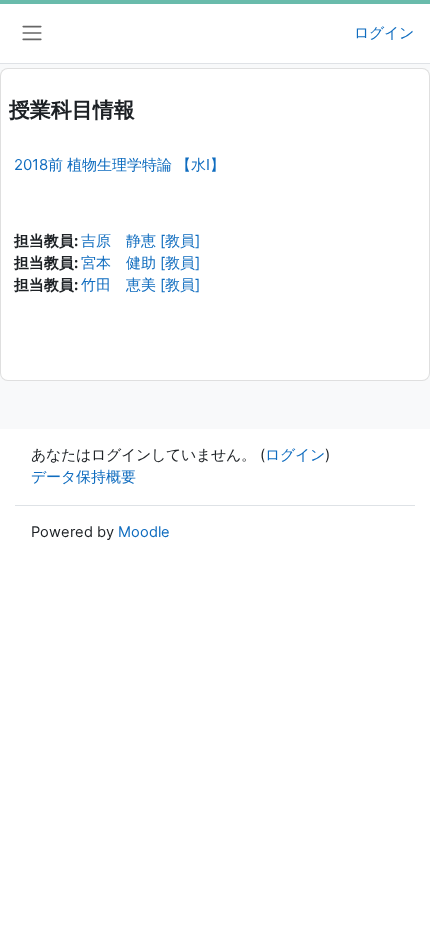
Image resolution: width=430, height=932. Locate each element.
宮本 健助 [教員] (140, 263)
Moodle (144, 532)
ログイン (384, 33)
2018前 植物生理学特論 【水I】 (119, 164)
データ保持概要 (83, 477)
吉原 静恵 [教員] (140, 241)
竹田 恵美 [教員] (140, 285)
